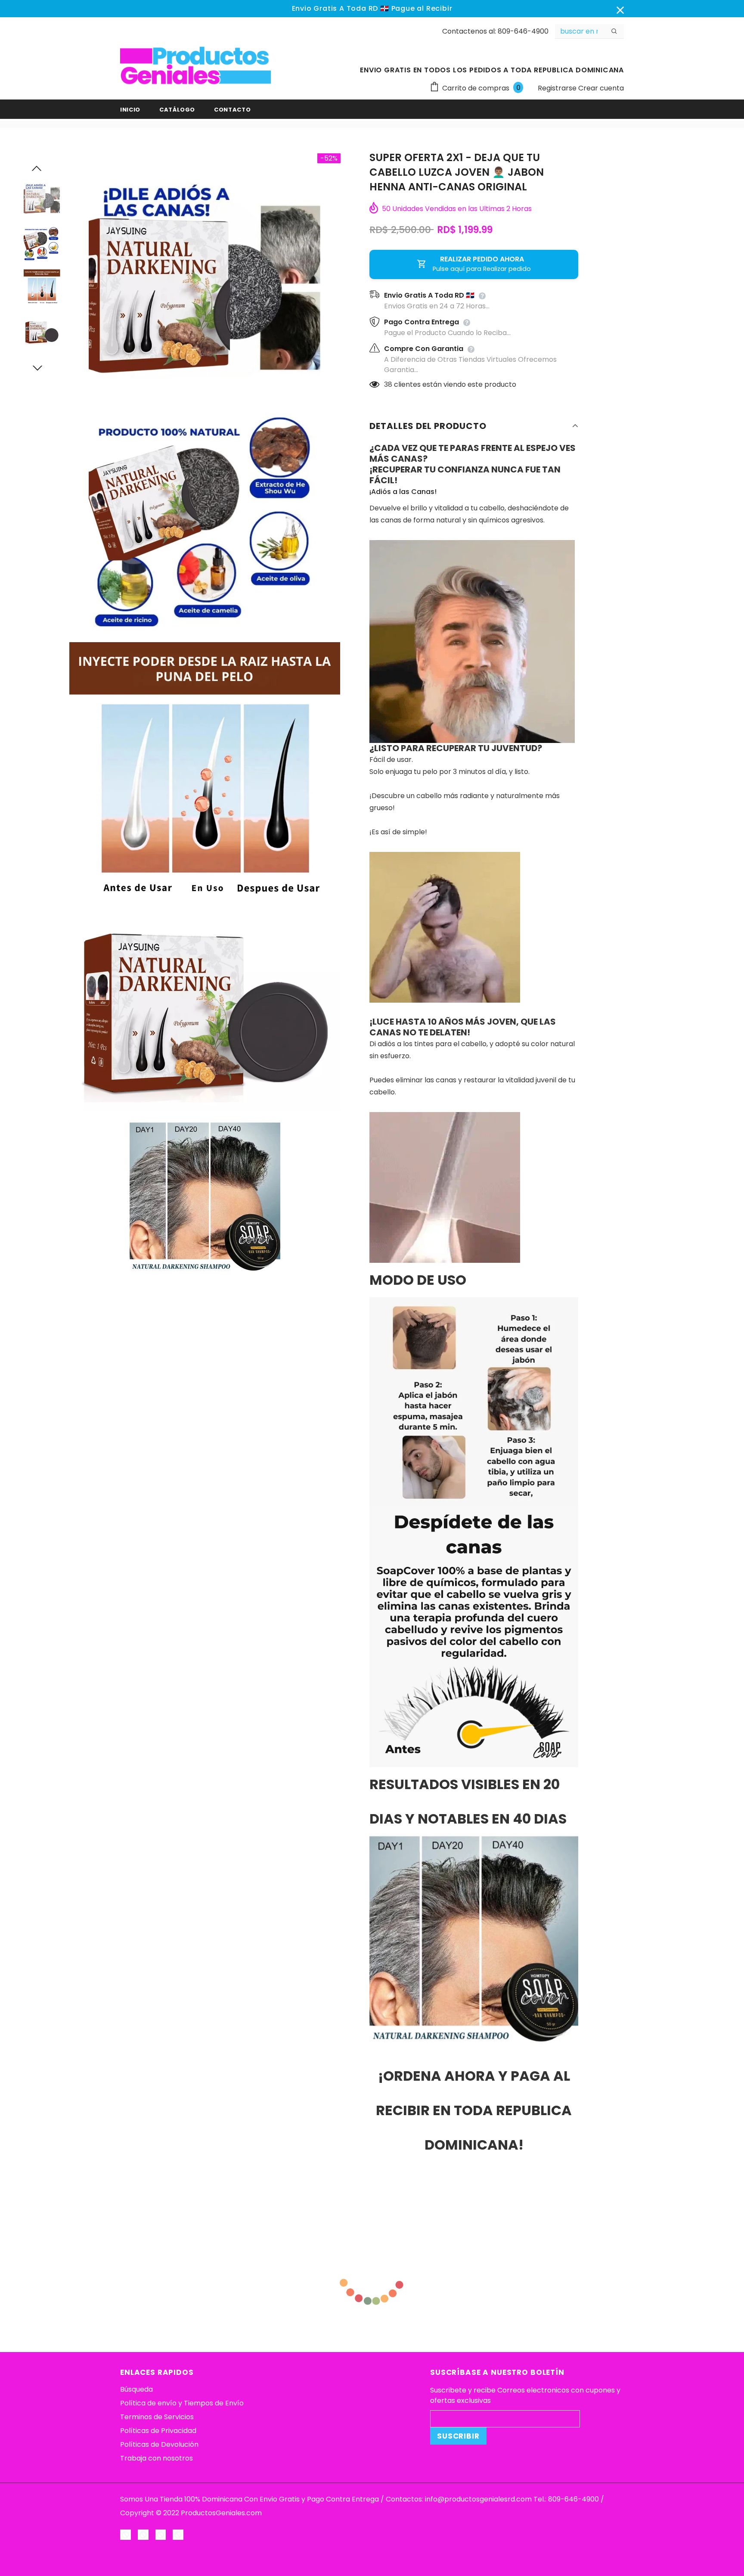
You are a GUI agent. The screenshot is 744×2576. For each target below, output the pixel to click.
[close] (621, 9)
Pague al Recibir (422, 8)
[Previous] (42, 168)
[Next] (42, 367)
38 (388, 384)
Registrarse (558, 88)
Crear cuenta (601, 88)
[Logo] (195, 66)
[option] (205, 270)
